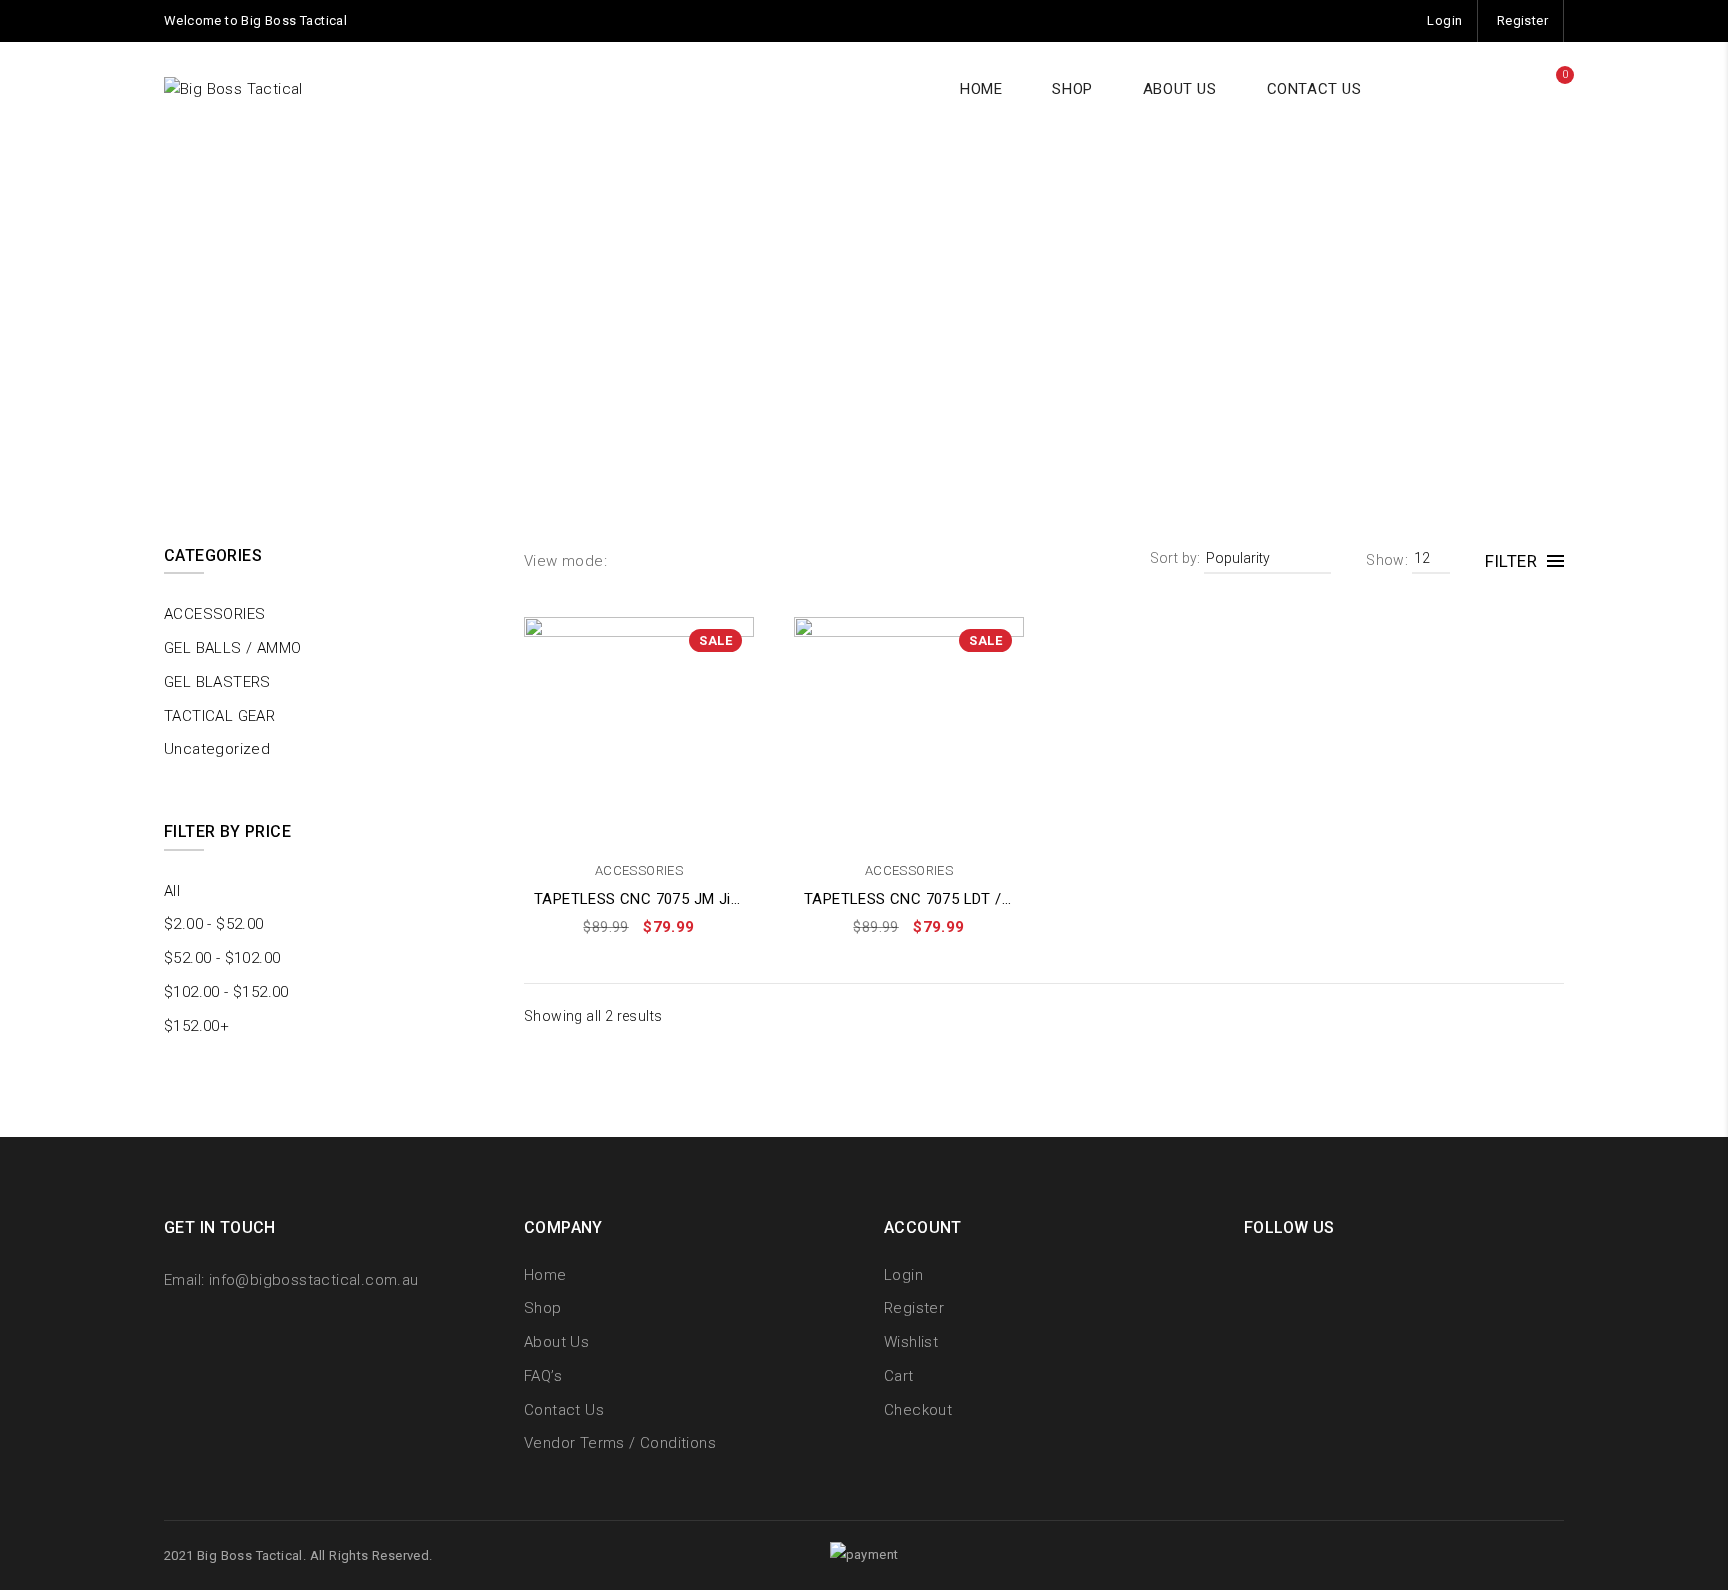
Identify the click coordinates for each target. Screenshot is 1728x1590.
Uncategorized (217, 749)
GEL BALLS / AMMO (232, 648)
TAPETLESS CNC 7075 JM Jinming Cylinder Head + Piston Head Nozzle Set (639, 899)
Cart (899, 1376)
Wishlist (911, 1342)
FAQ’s (543, 1376)
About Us (556, 1342)
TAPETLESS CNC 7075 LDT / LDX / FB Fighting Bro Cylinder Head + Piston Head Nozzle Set (909, 899)
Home (789, 329)
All (172, 891)
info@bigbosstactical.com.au (314, 1280)
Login (1444, 20)
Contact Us (564, 1410)
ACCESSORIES (639, 870)
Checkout (918, 1410)
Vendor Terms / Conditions (620, 1443)
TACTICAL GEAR (219, 716)
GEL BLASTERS (217, 682)
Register (1522, 20)
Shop (543, 1308)
